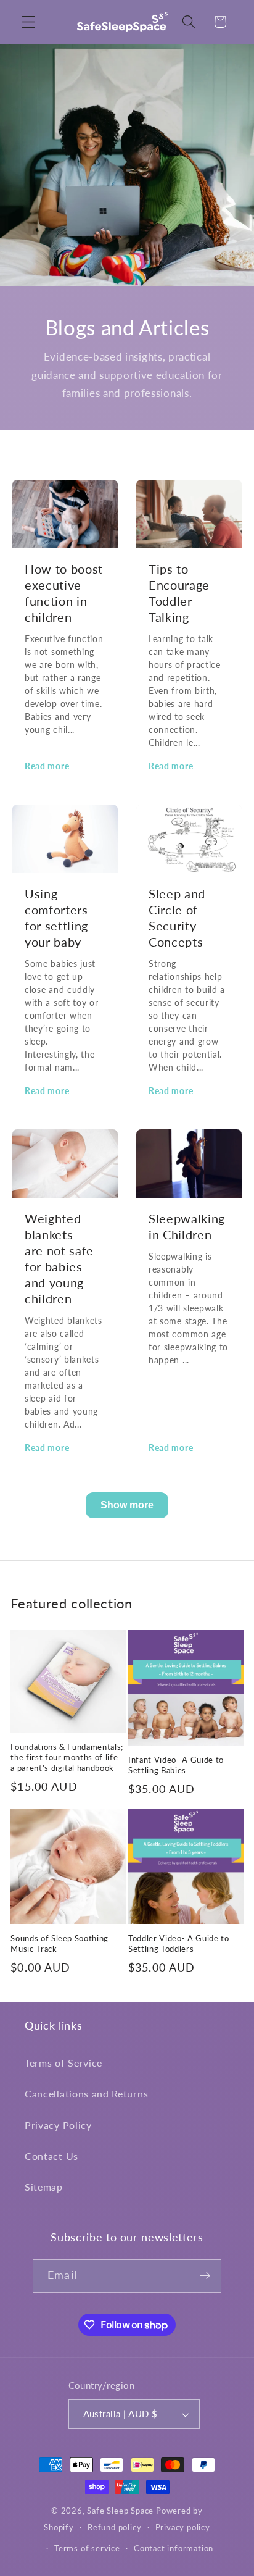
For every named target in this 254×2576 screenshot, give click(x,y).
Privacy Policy (58, 2125)
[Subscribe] (205, 2276)
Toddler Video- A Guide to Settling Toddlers (179, 1943)
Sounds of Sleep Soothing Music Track (59, 1943)
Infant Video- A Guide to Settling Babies (176, 1765)
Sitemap (44, 2187)
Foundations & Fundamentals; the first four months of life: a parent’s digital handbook (67, 1757)
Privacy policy (183, 2528)
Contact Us (51, 2156)
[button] (29, 22)
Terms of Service (63, 2063)
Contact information (174, 2549)
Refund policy (114, 2528)
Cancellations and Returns (86, 2093)
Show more (127, 1505)
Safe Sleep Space (120, 2511)
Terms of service (87, 2549)
